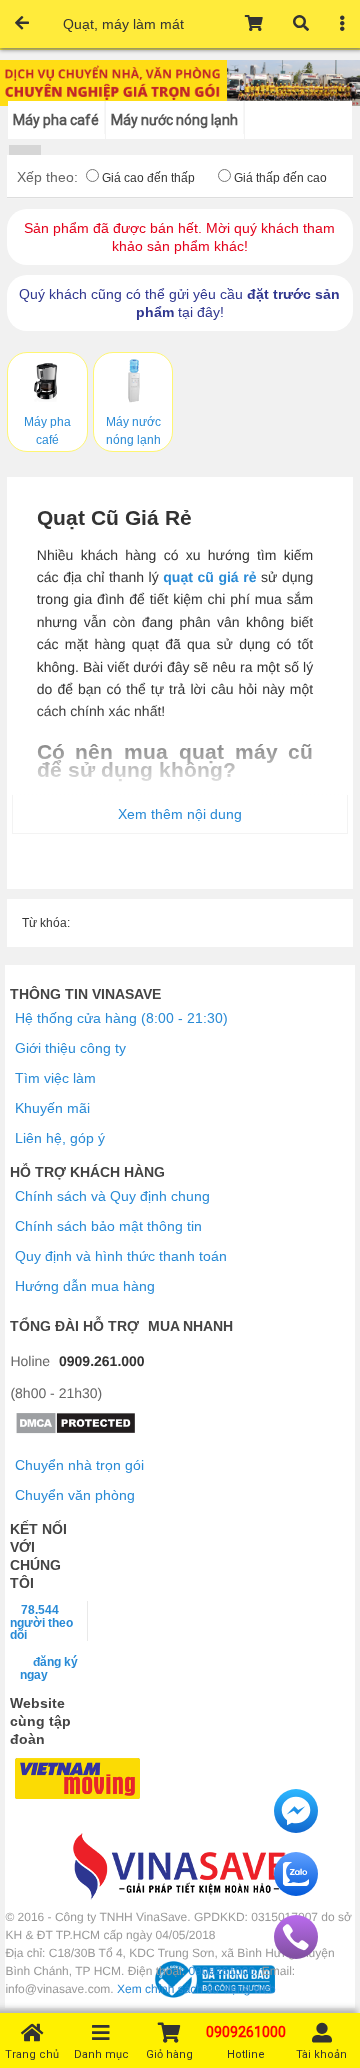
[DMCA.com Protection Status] (75, 1430)
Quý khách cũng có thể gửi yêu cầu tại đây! (179, 303)
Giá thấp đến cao (280, 178)
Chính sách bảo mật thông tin (108, 1226)
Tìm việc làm (55, 1078)
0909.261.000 (102, 1361)
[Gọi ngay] (296, 1954)
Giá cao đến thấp (148, 178)
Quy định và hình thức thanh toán (121, 1256)
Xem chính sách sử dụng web (196, 1989)
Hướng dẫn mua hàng (85, 1286)
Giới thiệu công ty (70, 1048)
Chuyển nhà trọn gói (79, 1465)
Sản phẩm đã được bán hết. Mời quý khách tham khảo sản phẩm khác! (179, 237)
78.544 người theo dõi (41, 1622)
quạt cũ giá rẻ (209, 577)
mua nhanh (190, 1326)
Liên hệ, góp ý (60, 1138)
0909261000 (221, 1971)
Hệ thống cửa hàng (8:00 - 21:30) (121, 1018)
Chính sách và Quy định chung (112, 1196)
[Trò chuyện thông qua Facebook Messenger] (296, 1828)
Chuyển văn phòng (75, 1495)
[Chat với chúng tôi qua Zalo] (296, 1891)
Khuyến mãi (52, 1108)
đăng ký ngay (49, 1668)
